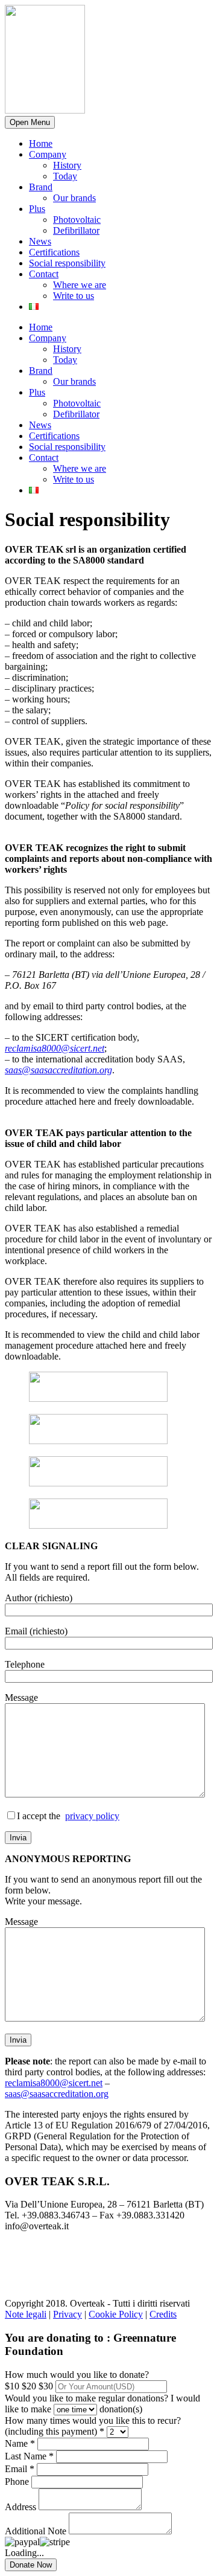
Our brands (74, 198)
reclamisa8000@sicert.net (55, 1048)
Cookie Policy (116, 2314)
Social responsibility (67, 263)
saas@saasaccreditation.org (58, 1070)
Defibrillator (76, 230)
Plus (37, 209)
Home (41, 143)
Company (48, 154)
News (40, 241)
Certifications (54, 252)
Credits (163, 2314)
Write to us (74, 296)
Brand (41, 187)
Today (65, 176)
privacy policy (92, 1816)
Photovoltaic (77, 220)
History (67, 165)
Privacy (68, 2314)
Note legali (26, 2314)
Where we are (80, 285)
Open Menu (30, 122)
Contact (44, 274)
